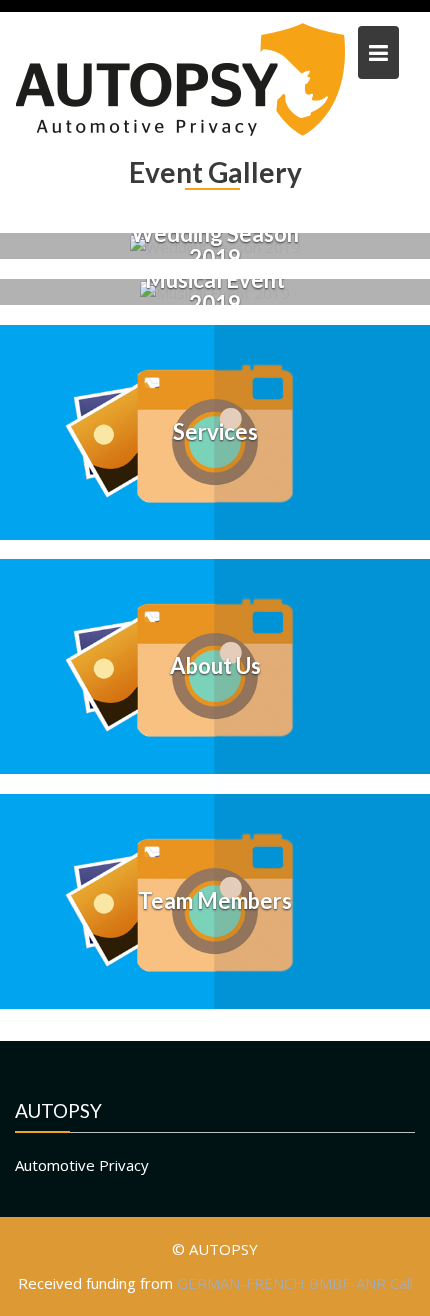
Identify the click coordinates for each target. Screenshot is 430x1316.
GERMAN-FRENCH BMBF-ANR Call (295, 1283)
